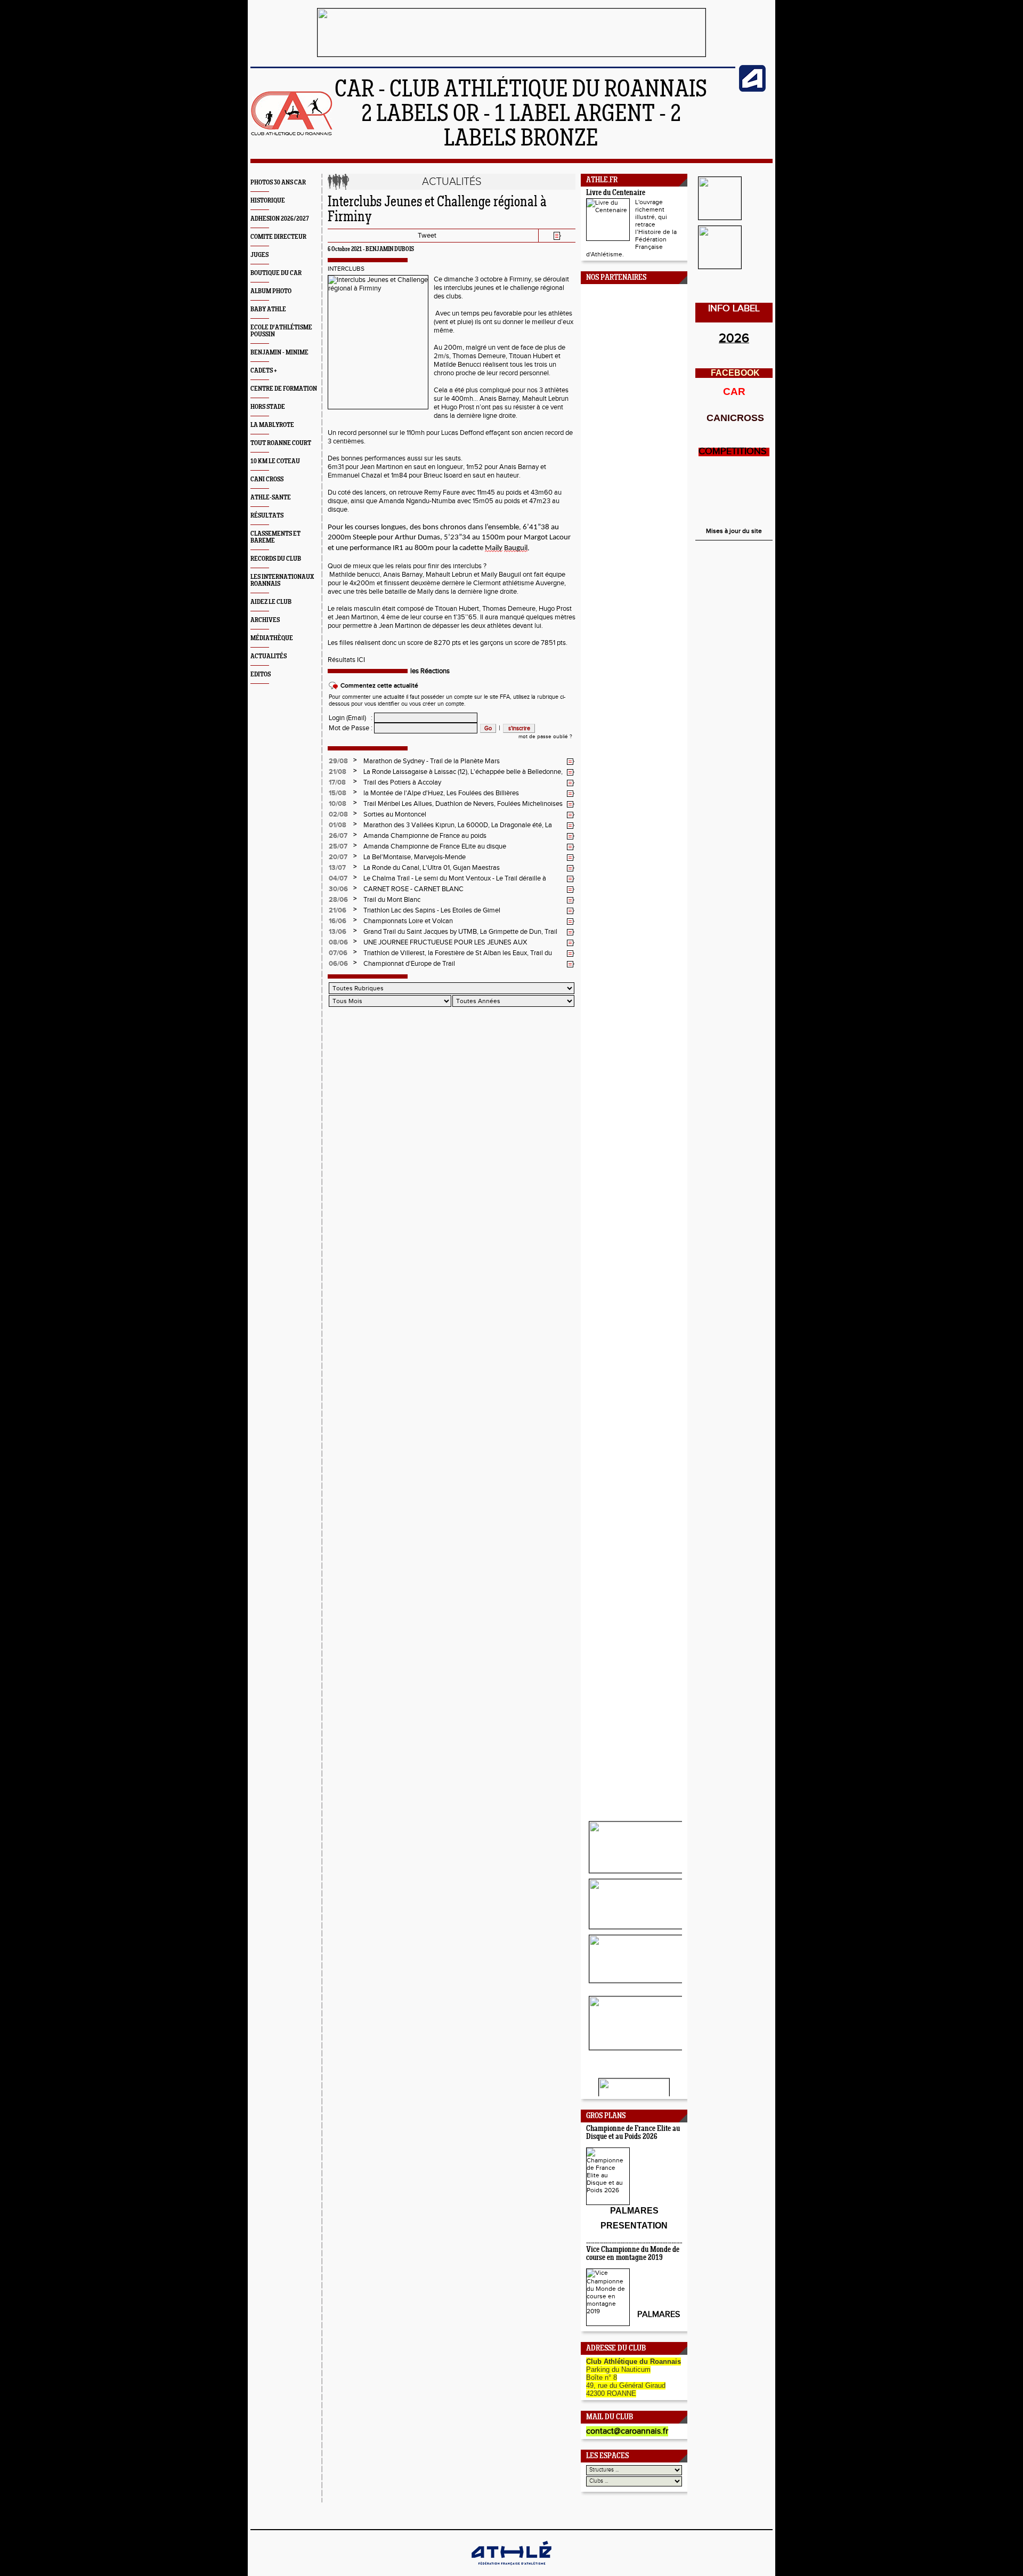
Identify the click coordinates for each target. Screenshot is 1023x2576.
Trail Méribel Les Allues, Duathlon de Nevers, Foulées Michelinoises (463, 804)
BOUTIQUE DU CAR (276, 273)
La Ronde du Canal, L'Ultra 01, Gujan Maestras (432, 868)
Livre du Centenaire (616, 193)
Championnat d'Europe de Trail (409, 964)
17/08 (337, 782)
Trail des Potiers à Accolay (402, 782)
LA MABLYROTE (272, 425)
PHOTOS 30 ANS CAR (278, 183)
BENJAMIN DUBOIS (390, 249)
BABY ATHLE (268, 309)
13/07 (337, 868)
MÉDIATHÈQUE (272, 638)
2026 (734, 338)
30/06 (338, 889)
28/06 (338, 900)
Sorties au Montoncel (395, 814)
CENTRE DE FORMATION (284, 389)
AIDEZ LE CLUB (271, 602)
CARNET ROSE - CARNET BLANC (413, 889)
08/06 (338, 942)
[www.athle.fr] (752, 90)
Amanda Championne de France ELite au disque (435, 846)
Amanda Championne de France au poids (425, 836)
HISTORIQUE (268, 201)
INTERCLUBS (346, 269)
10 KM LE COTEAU (275, 461)
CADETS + (264, 371)
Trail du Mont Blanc (392, 900)
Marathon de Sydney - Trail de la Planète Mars (432, 761)
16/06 (338, 921)
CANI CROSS (267, 479)
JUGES (259, 255)
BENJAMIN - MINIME (279, 353)
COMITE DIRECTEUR (278, 237)
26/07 (338, 836)
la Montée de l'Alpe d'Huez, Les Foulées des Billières (441, 793)
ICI (361, 660)
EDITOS (261, 675)
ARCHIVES (265, 620)
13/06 (338, 932)
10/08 (338, 804)
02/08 (338, 814)
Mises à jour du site (734, 531)
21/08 (338, 772)
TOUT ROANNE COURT (281, 443)
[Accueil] (292, 134)
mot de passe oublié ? (545, 737)
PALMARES (659, 2315)
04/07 (338, 878)
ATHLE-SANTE (271, 498)
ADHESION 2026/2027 (280, 219)
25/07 (338, 846)
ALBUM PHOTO (271, 291)
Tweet (427, 236)
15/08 (338, 793)
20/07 (338, 857)
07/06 (338, 953)
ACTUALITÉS (269, 656)
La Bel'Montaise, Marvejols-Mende (415, 857)
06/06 (338, 964)
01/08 (338, 825)
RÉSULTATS (267, 516)
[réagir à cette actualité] (571, 762)
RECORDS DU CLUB (276, 559)
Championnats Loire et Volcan (408, 921)
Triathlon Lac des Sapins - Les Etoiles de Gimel (432, 910)
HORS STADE (268, 407)
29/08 (338, 761)
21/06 (338, 910)
